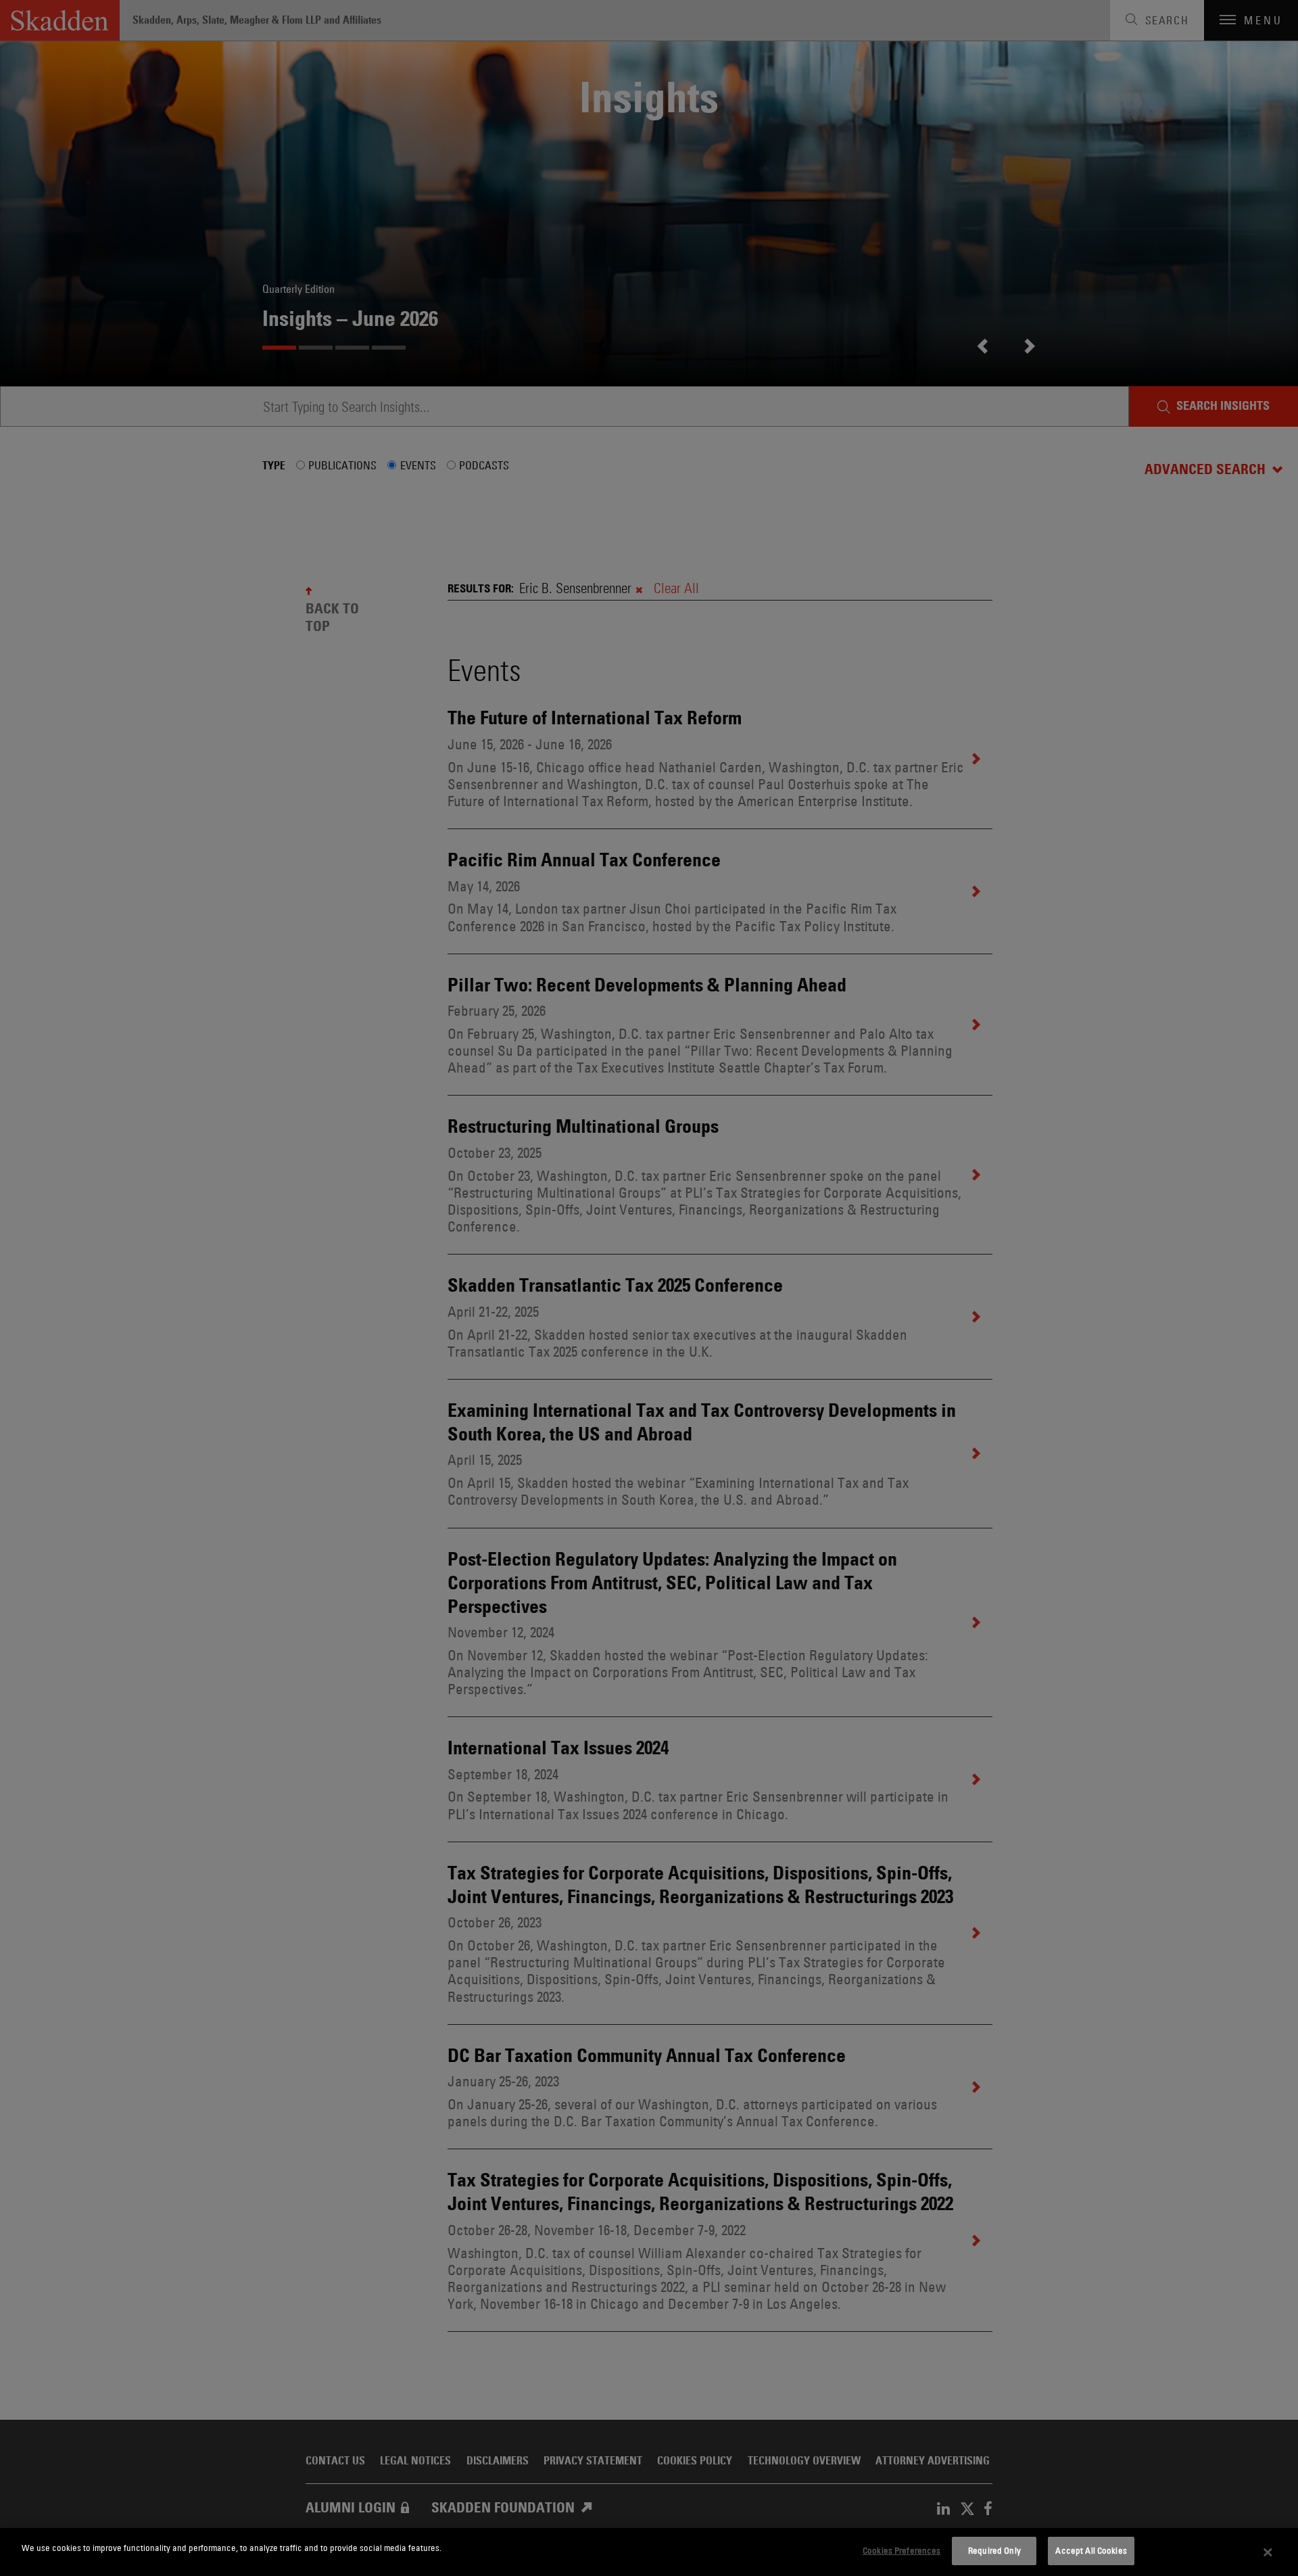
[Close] (1268, 2552)
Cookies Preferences (902, 2550)
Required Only (994, 2550)
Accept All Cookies (1091, 2550)
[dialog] (649, 2552)
